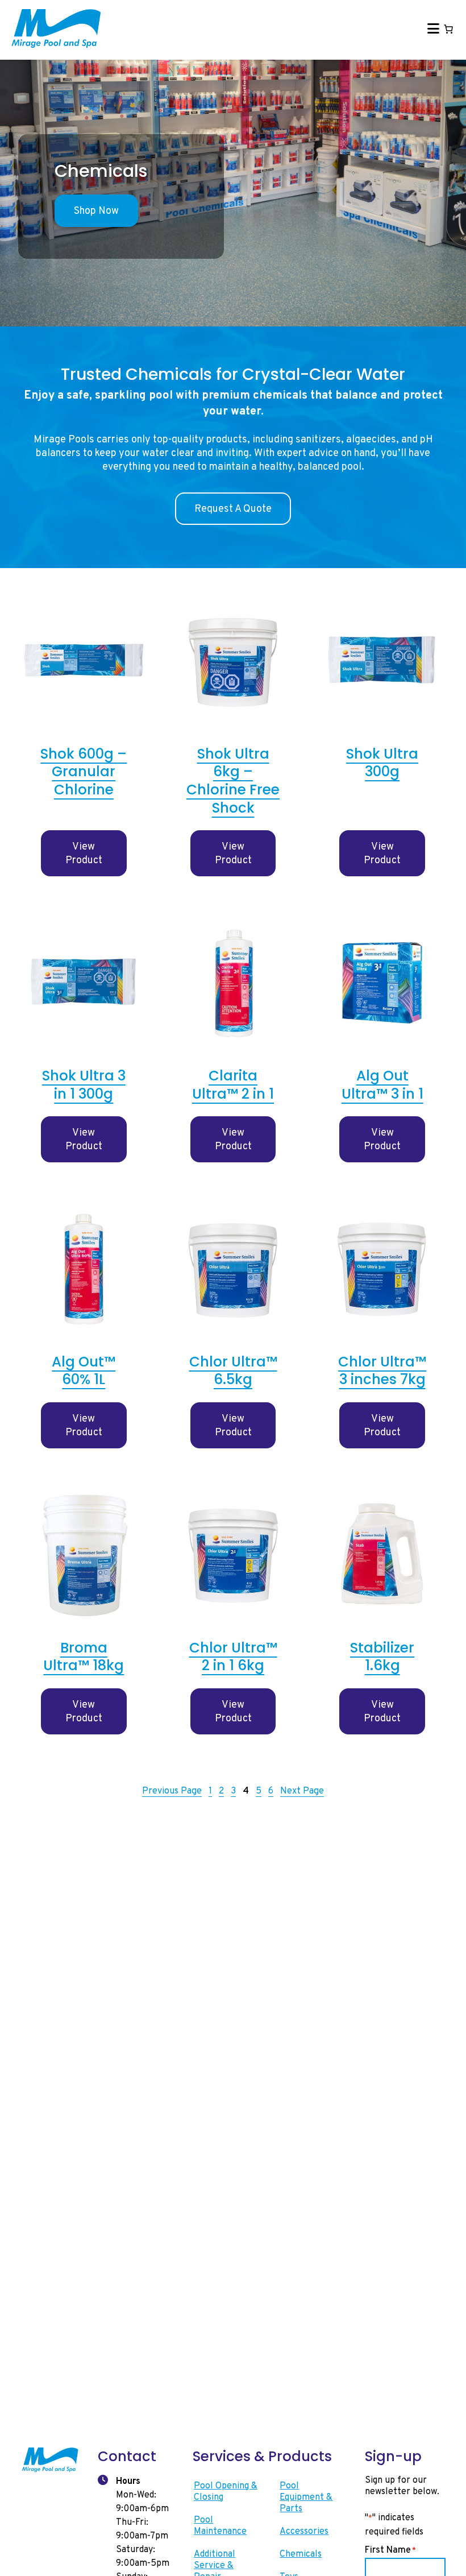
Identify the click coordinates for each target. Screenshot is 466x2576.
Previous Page (172, 1791)
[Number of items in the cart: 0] (448, 29)
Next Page (302, 1791)
